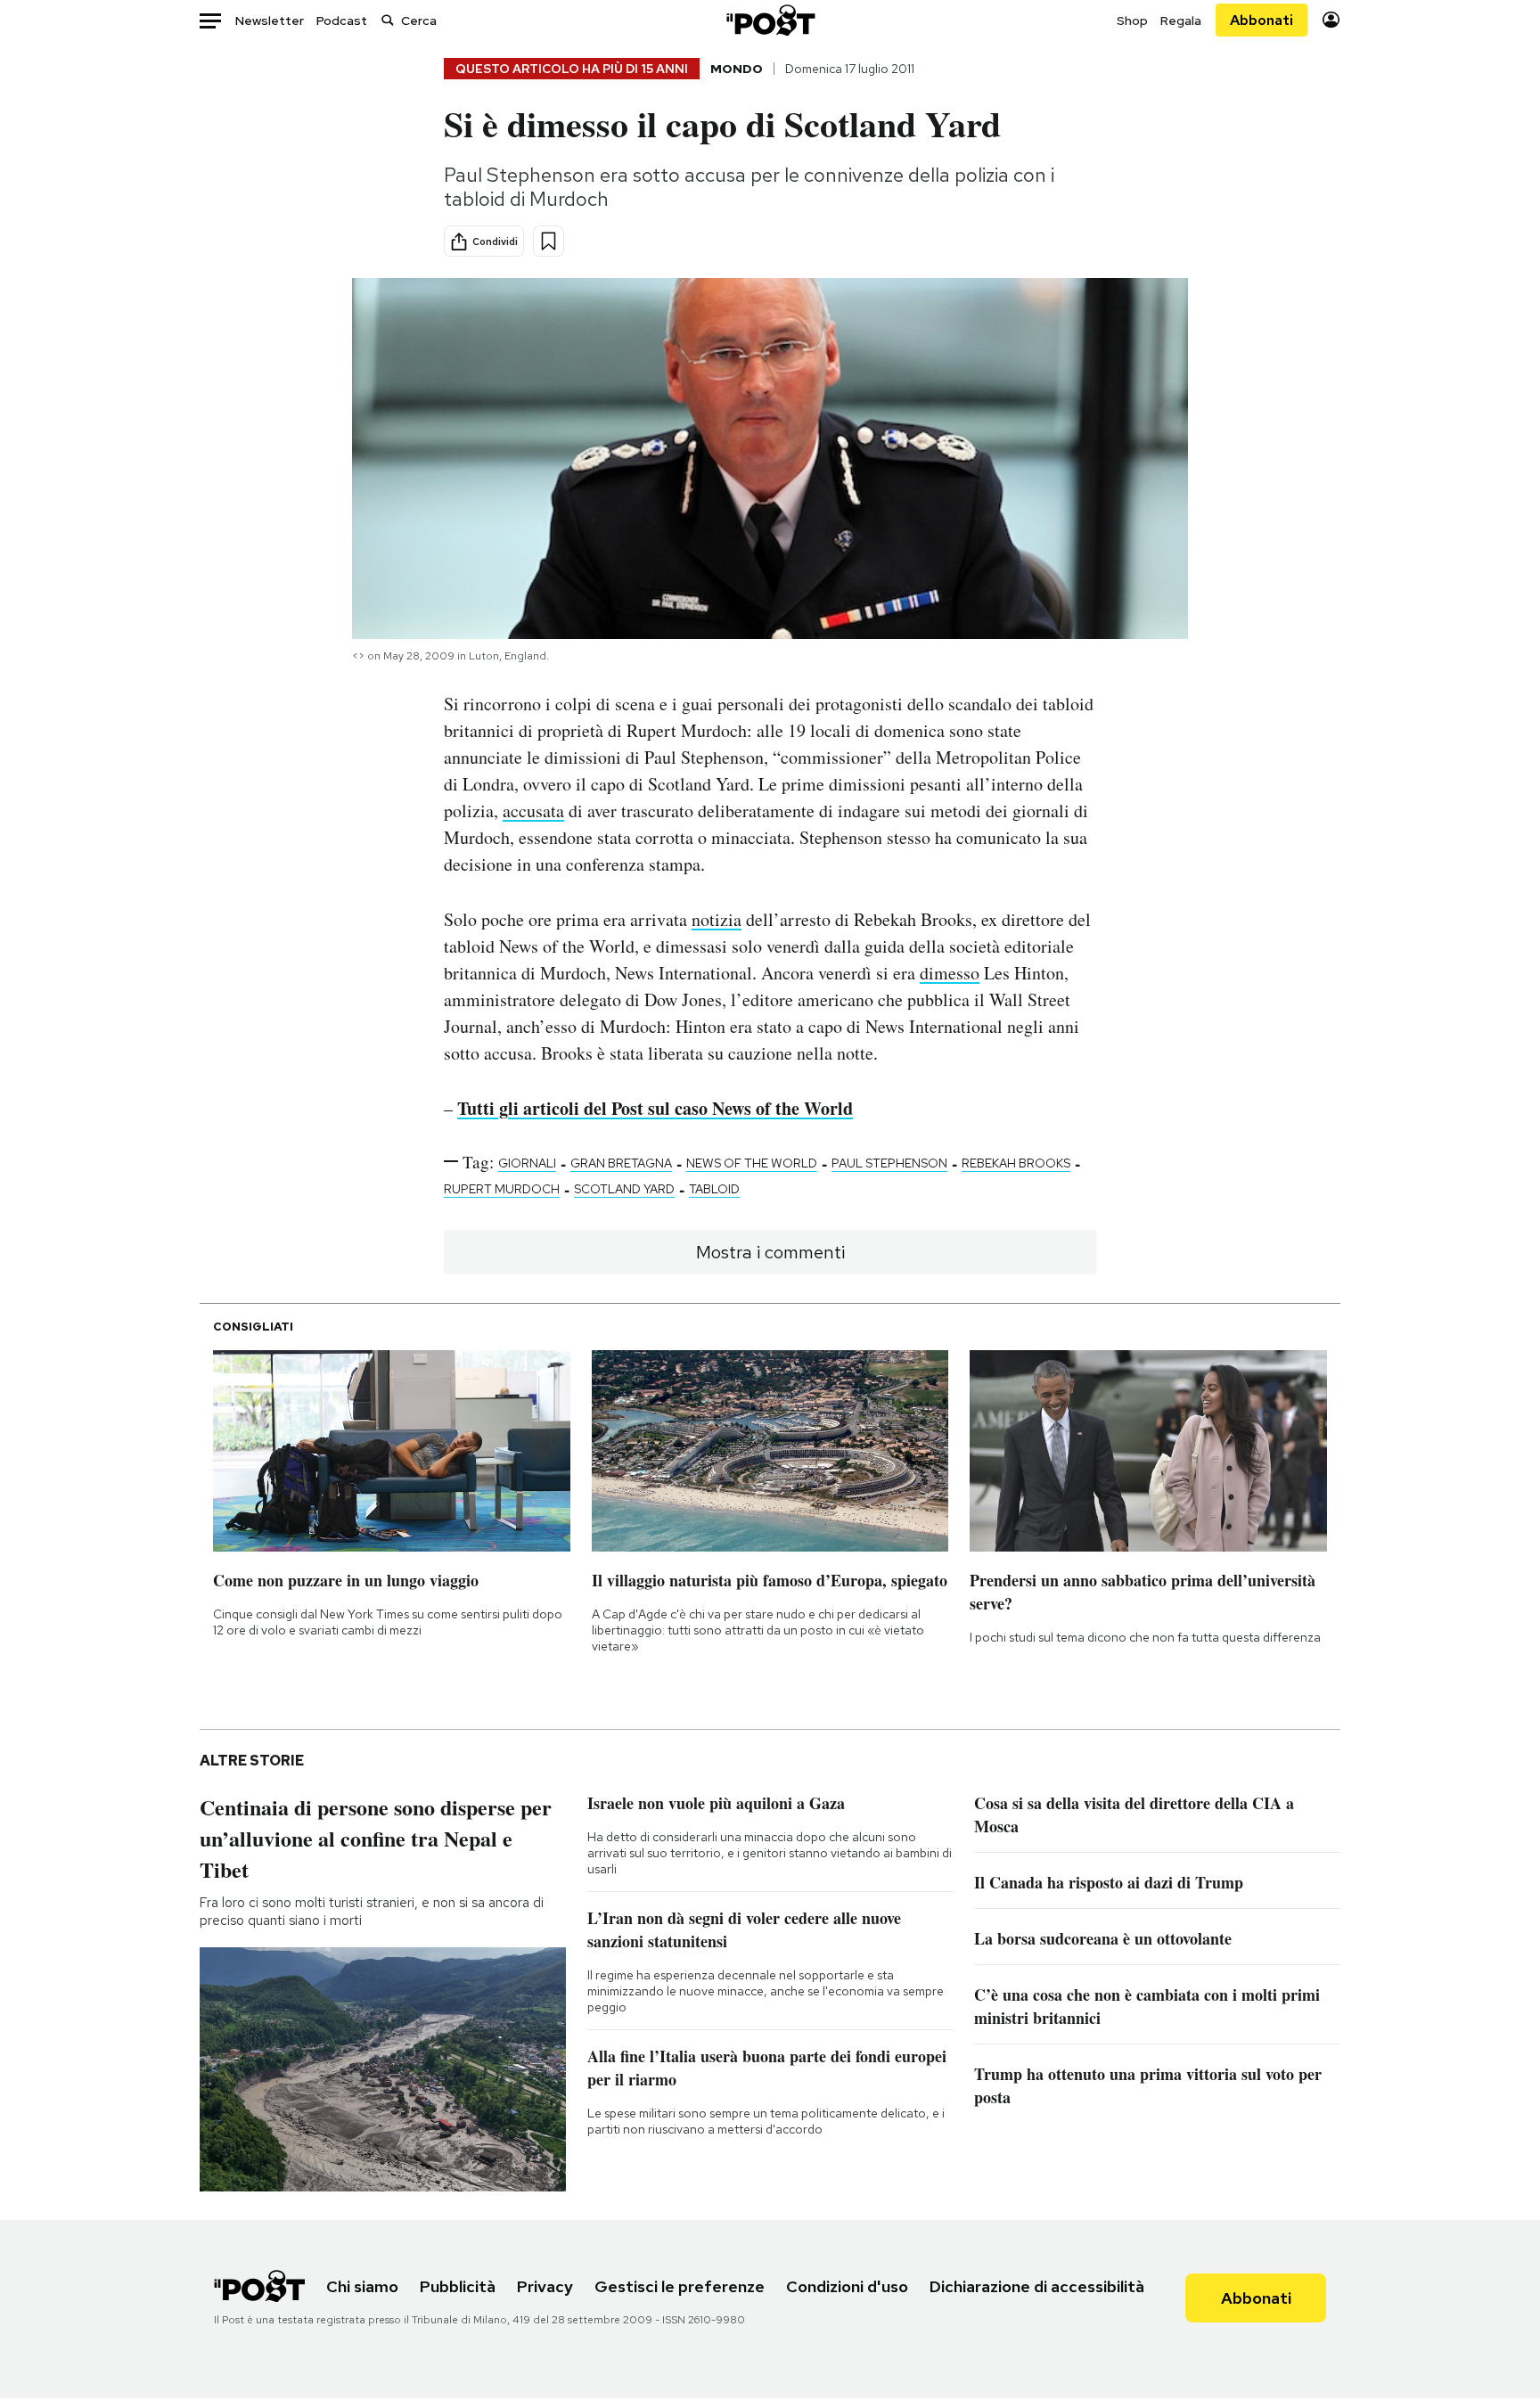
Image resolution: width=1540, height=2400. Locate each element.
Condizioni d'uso (847, 2286)
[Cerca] (388, 20)
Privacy (545, 2286)
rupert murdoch (502, 1189)
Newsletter (270, 20)
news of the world (752, 1163)
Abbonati (1261, 20)
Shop (1132, 20)
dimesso (950, 973)
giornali (527, 1163)
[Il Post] (770, 20)
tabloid (714, 1189)
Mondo (737, 69)
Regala (1181, 20)
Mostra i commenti (770, 1252)
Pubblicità (458, 2286)
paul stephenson (889, 1163)
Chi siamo (362, 2286)
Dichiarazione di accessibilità (1037, 2286)
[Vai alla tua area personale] (1331, 20)
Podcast (342, 20)
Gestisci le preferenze (680, 2286)
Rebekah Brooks (1016, 1163)
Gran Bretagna (621, 1163)
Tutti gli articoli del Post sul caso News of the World (655, 1108)
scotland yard (624, 1189)
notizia (717, 919)
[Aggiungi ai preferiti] (549, 241)
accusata (533, 811)
